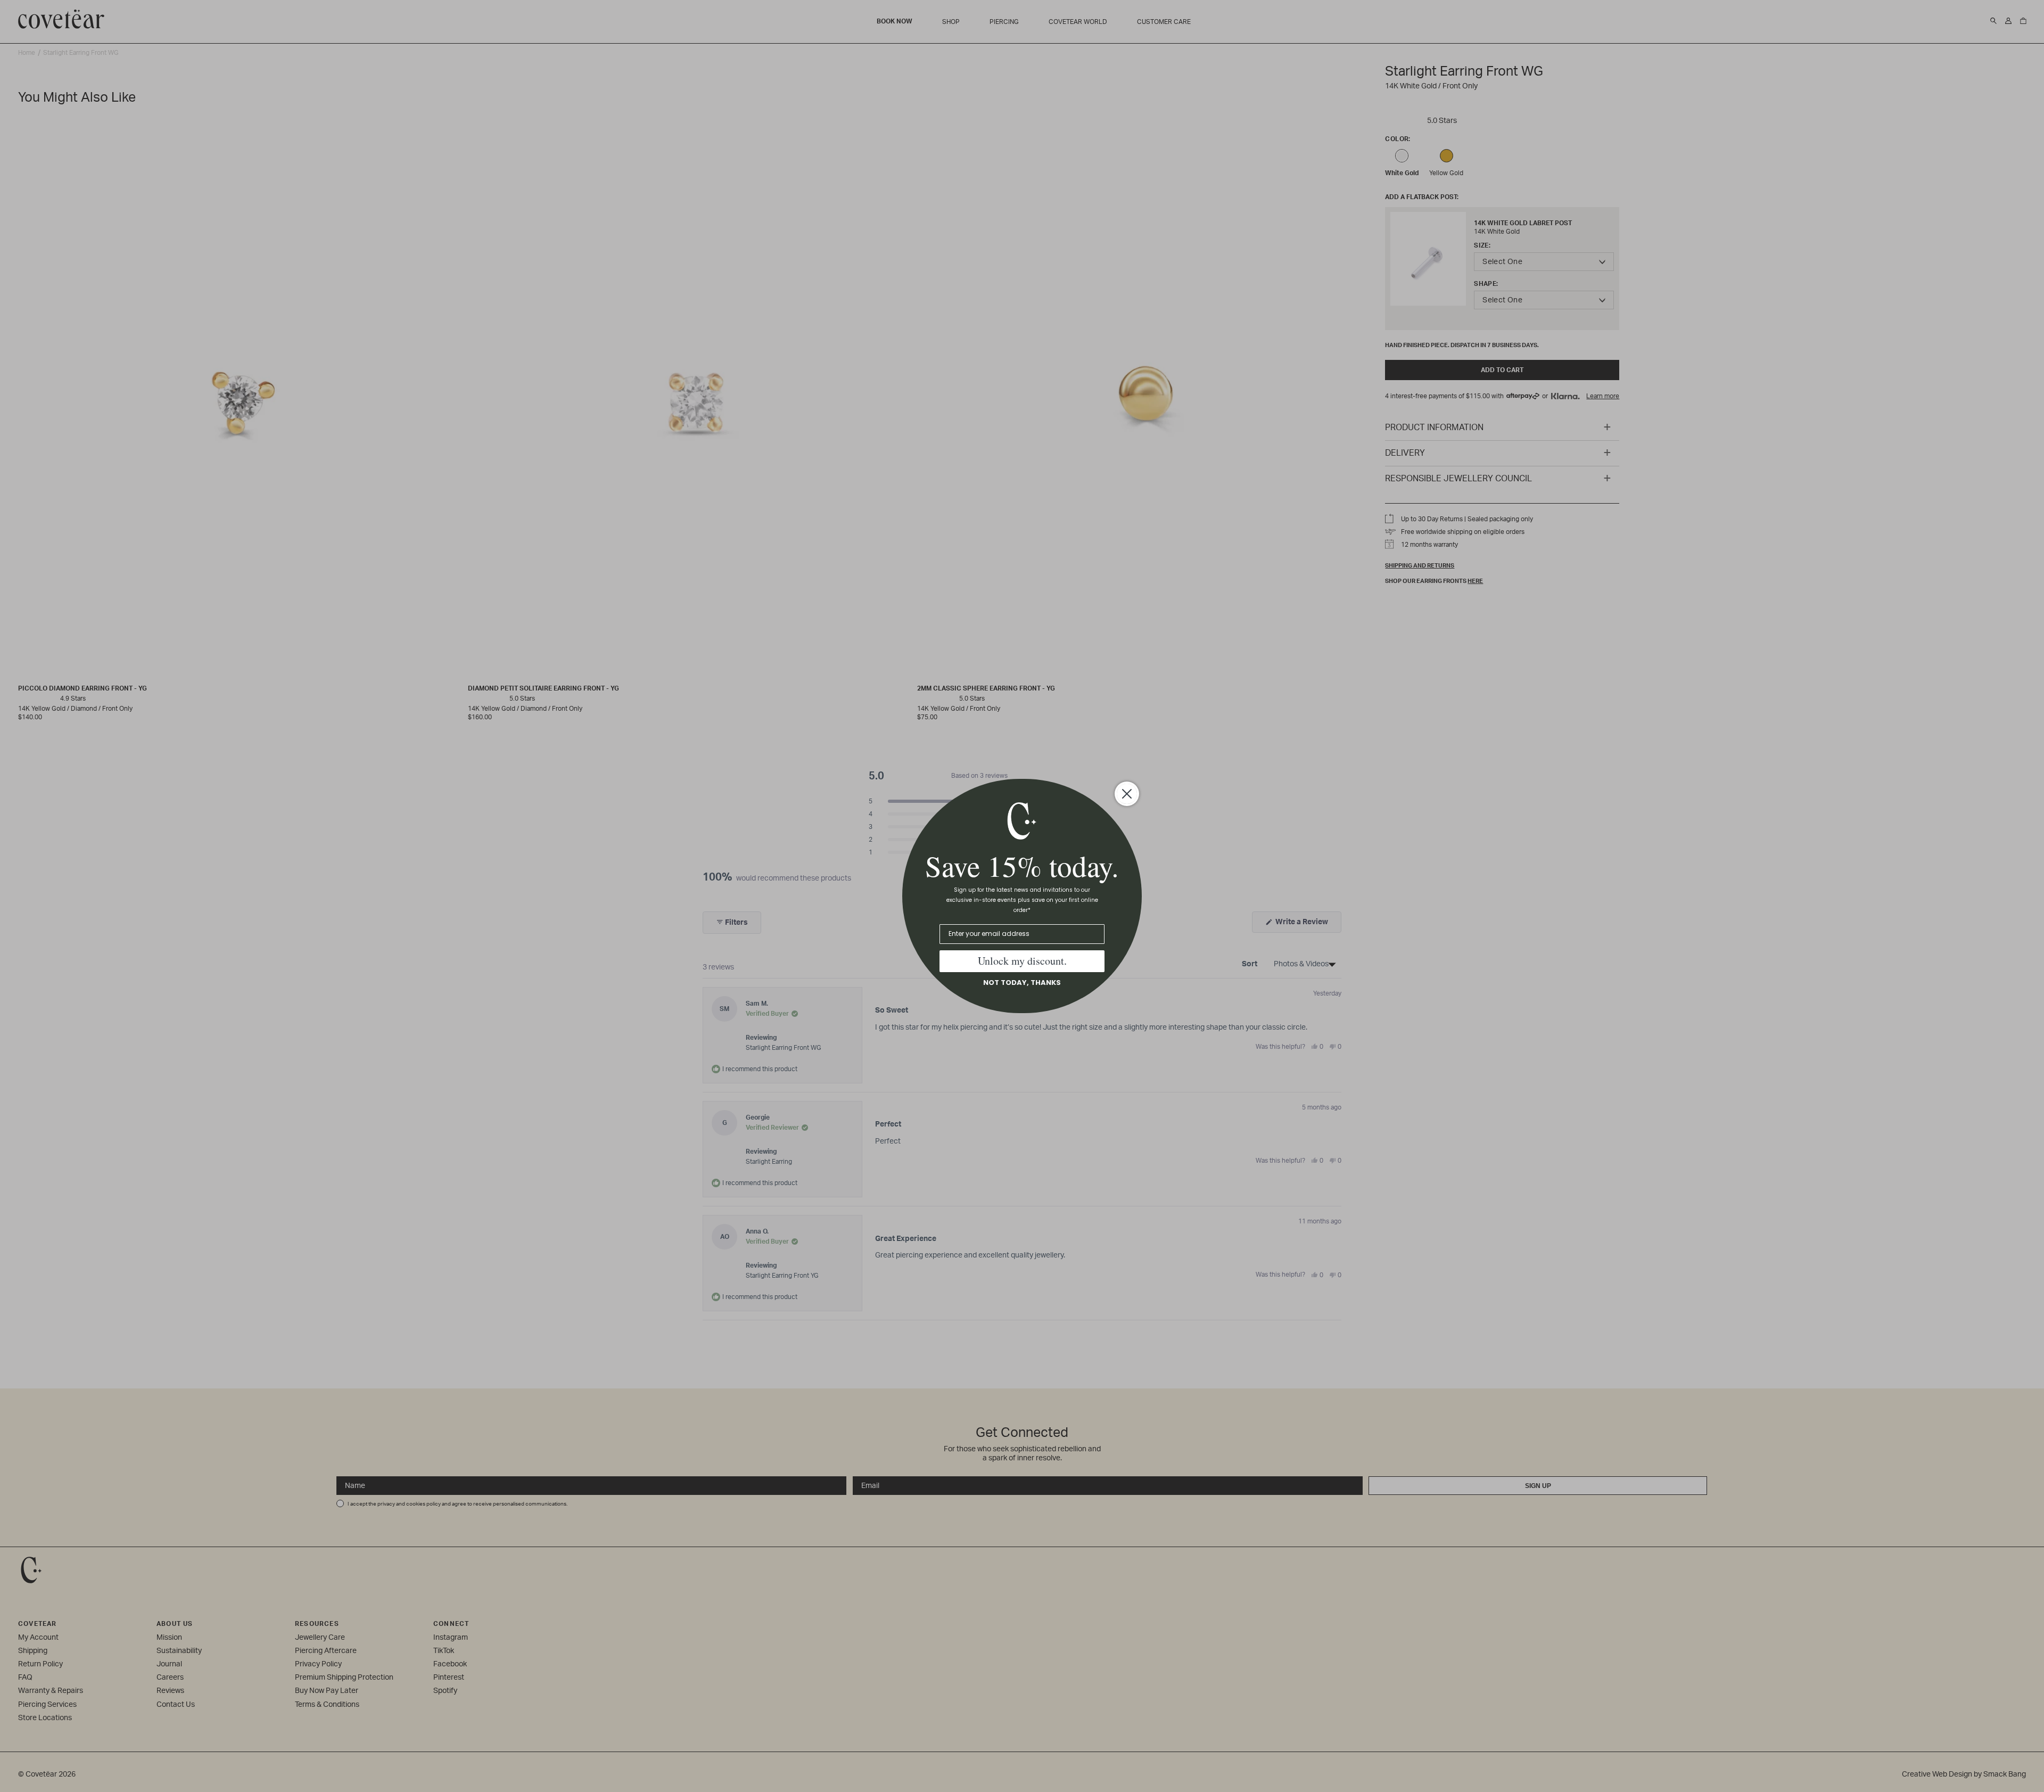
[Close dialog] (1127, 794)
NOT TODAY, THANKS (1022, 983)
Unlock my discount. (1022, 961)
